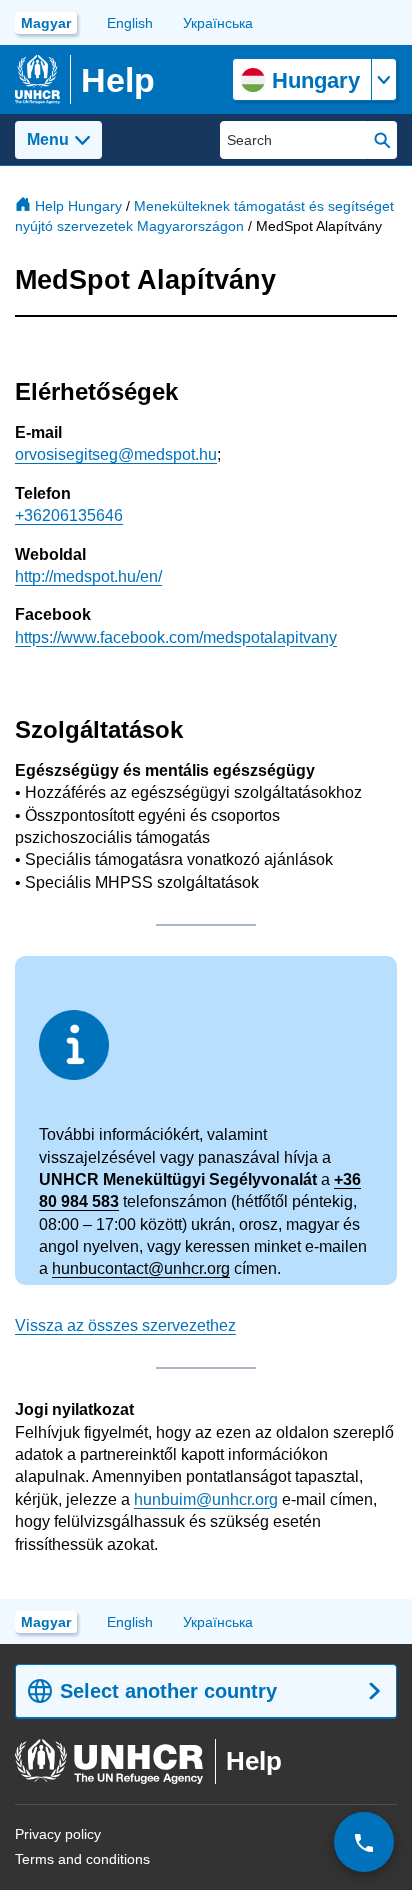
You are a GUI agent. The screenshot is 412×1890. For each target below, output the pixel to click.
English (130, 23)
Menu (48, 139)
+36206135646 (69, 515)
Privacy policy (58, 1834)
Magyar (46, 23)
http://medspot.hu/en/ (88, 576)
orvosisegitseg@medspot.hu (116, 454)
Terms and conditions (82, 1859)
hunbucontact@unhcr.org (141, 1268)
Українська (218, 23)
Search (382, 140)
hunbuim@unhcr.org (206, 1499)
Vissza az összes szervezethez (125, 1325)
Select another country (168, 1691)
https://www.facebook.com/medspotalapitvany (176, 637)
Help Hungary (78, 206)
